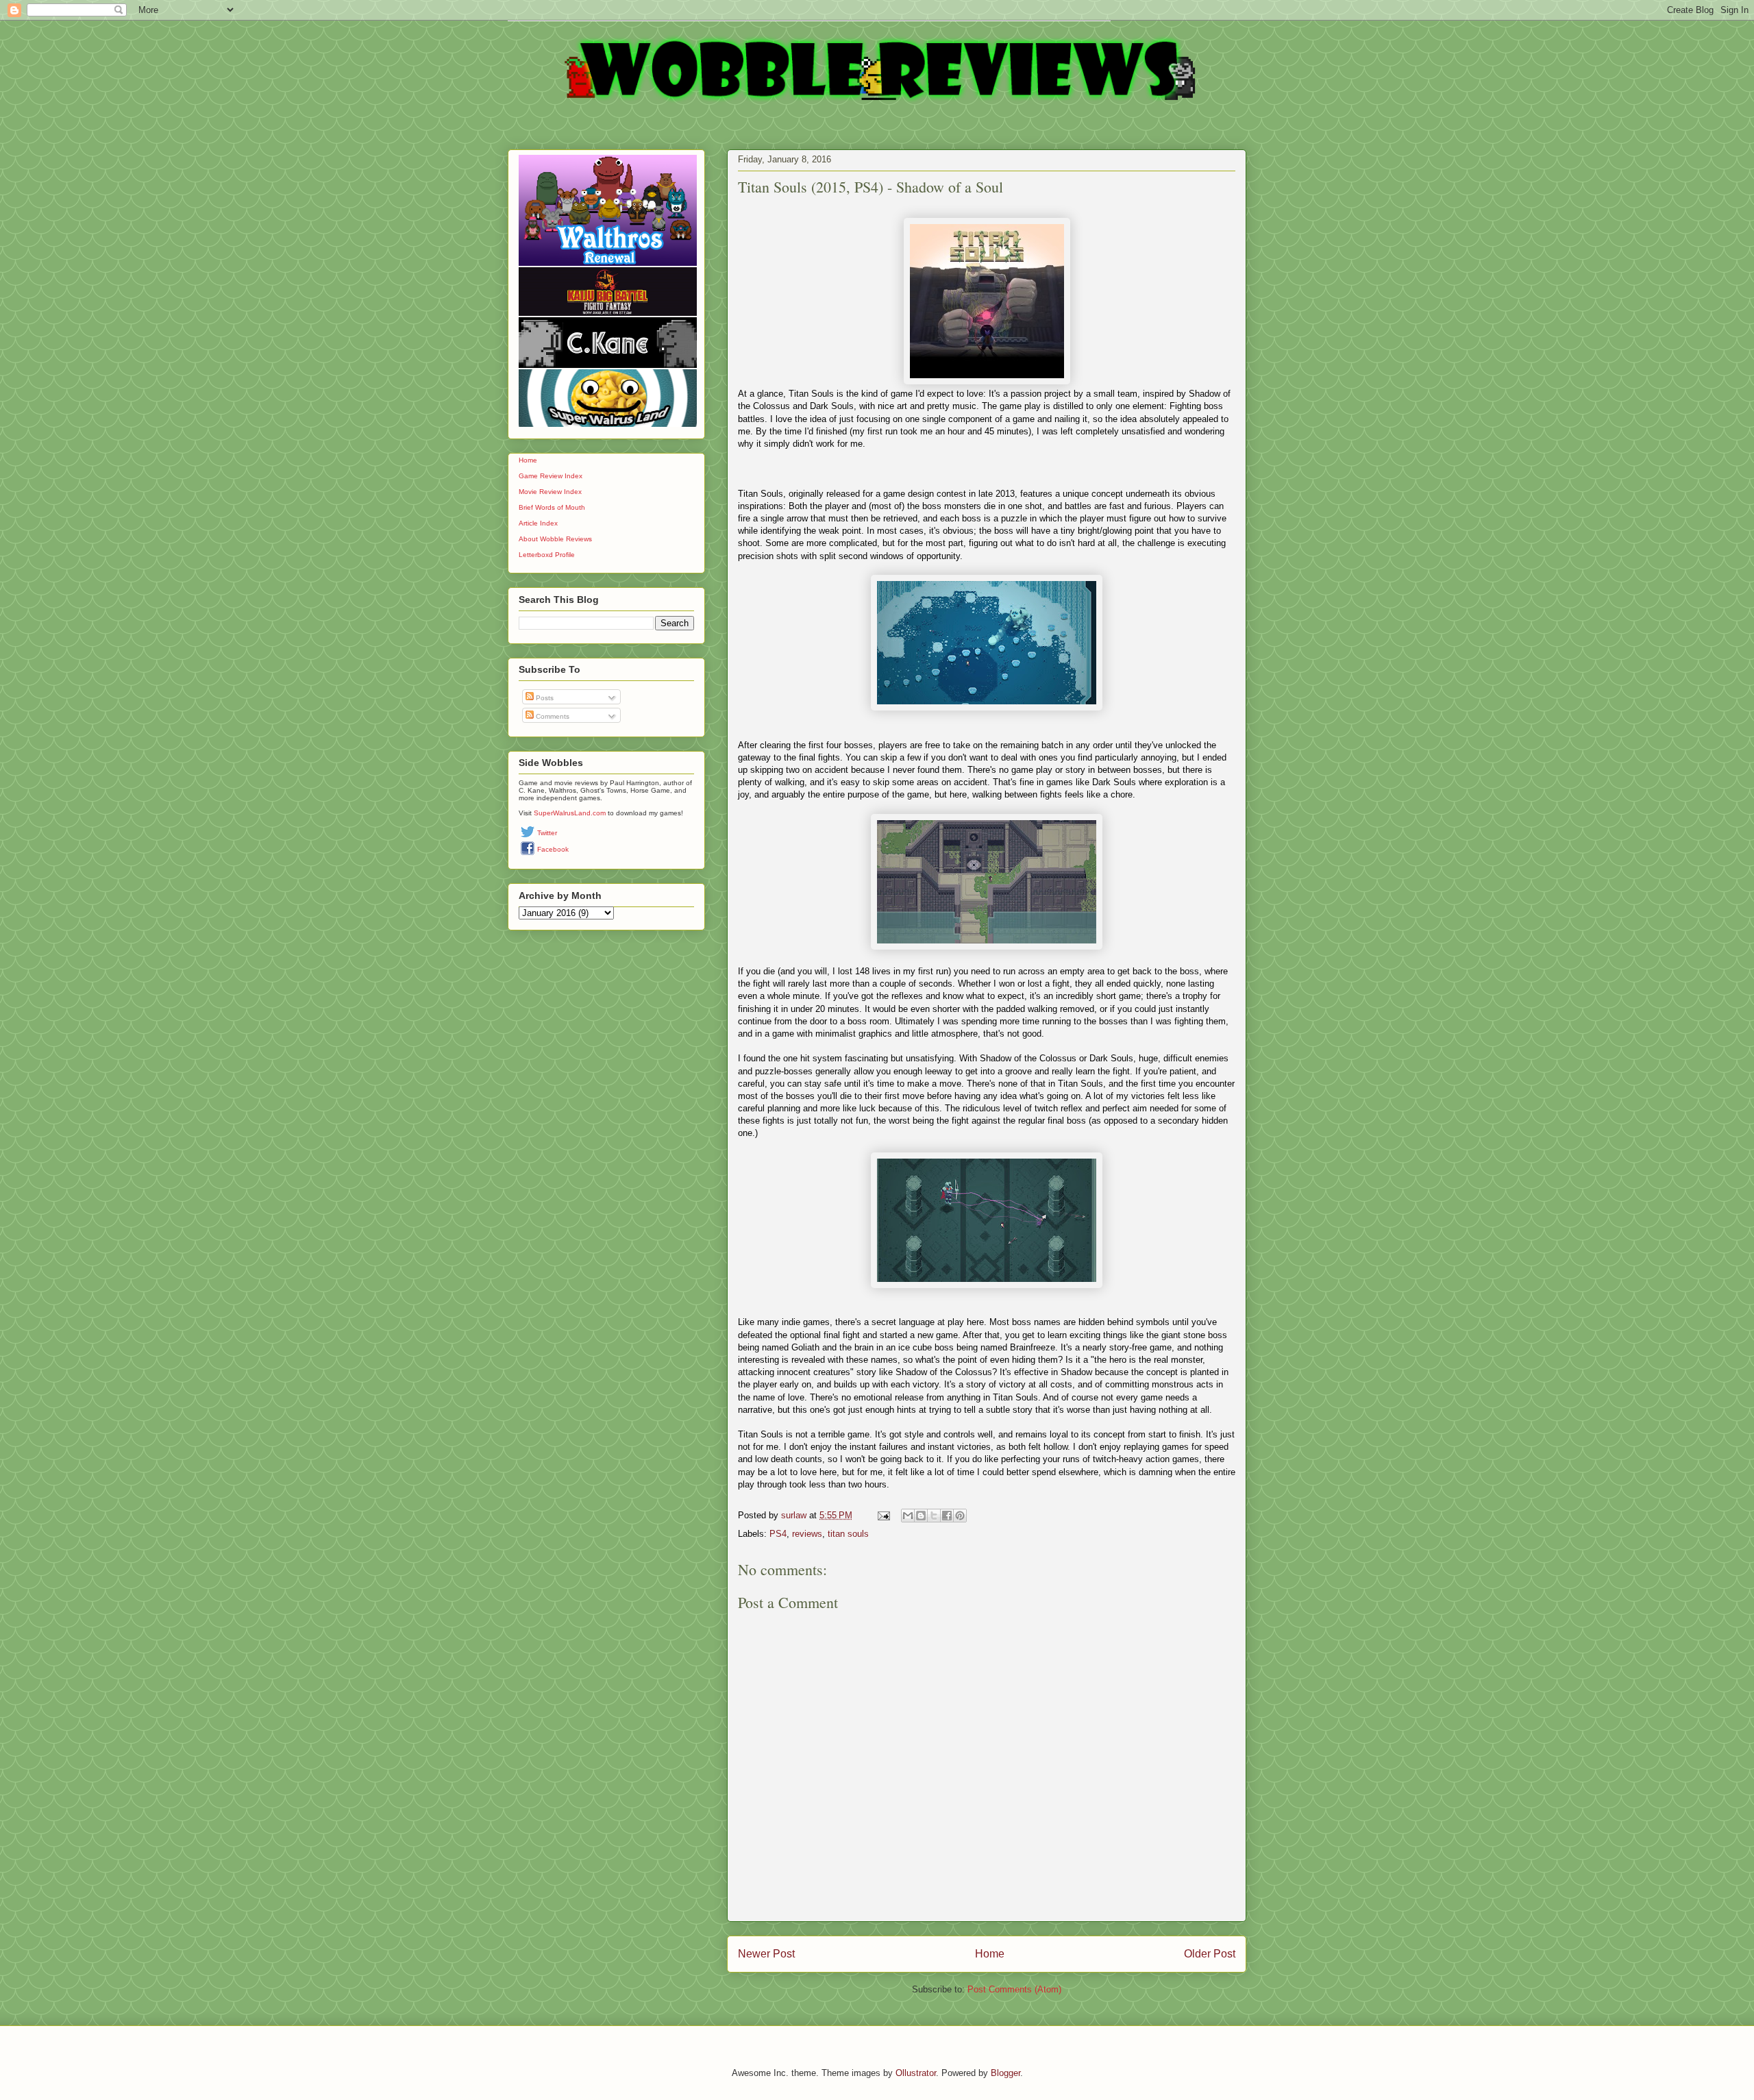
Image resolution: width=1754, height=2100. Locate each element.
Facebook (553, 849)
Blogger (1005, 2073)
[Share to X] (934, 1516)
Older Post (1210, 1954)
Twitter (547, 833)
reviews (807, 1534)
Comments (552, 716)
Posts (544, 698)
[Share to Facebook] (947, 1516)
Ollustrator (916, 2073)
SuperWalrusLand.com (570, 813)
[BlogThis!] (921, 1516)
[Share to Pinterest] (960, 1516)
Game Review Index (551, 476)
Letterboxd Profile (547, 555)
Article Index (538, 523)
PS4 (778, 1534)
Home (990, 1954)
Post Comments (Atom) (1014, 1989)
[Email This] (908, 1516)
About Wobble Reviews (555, 539)
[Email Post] (883, 1515)
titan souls (848, 1534)
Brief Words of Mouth (552, 507)
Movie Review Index (550, 492)
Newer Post (766, 1954)
